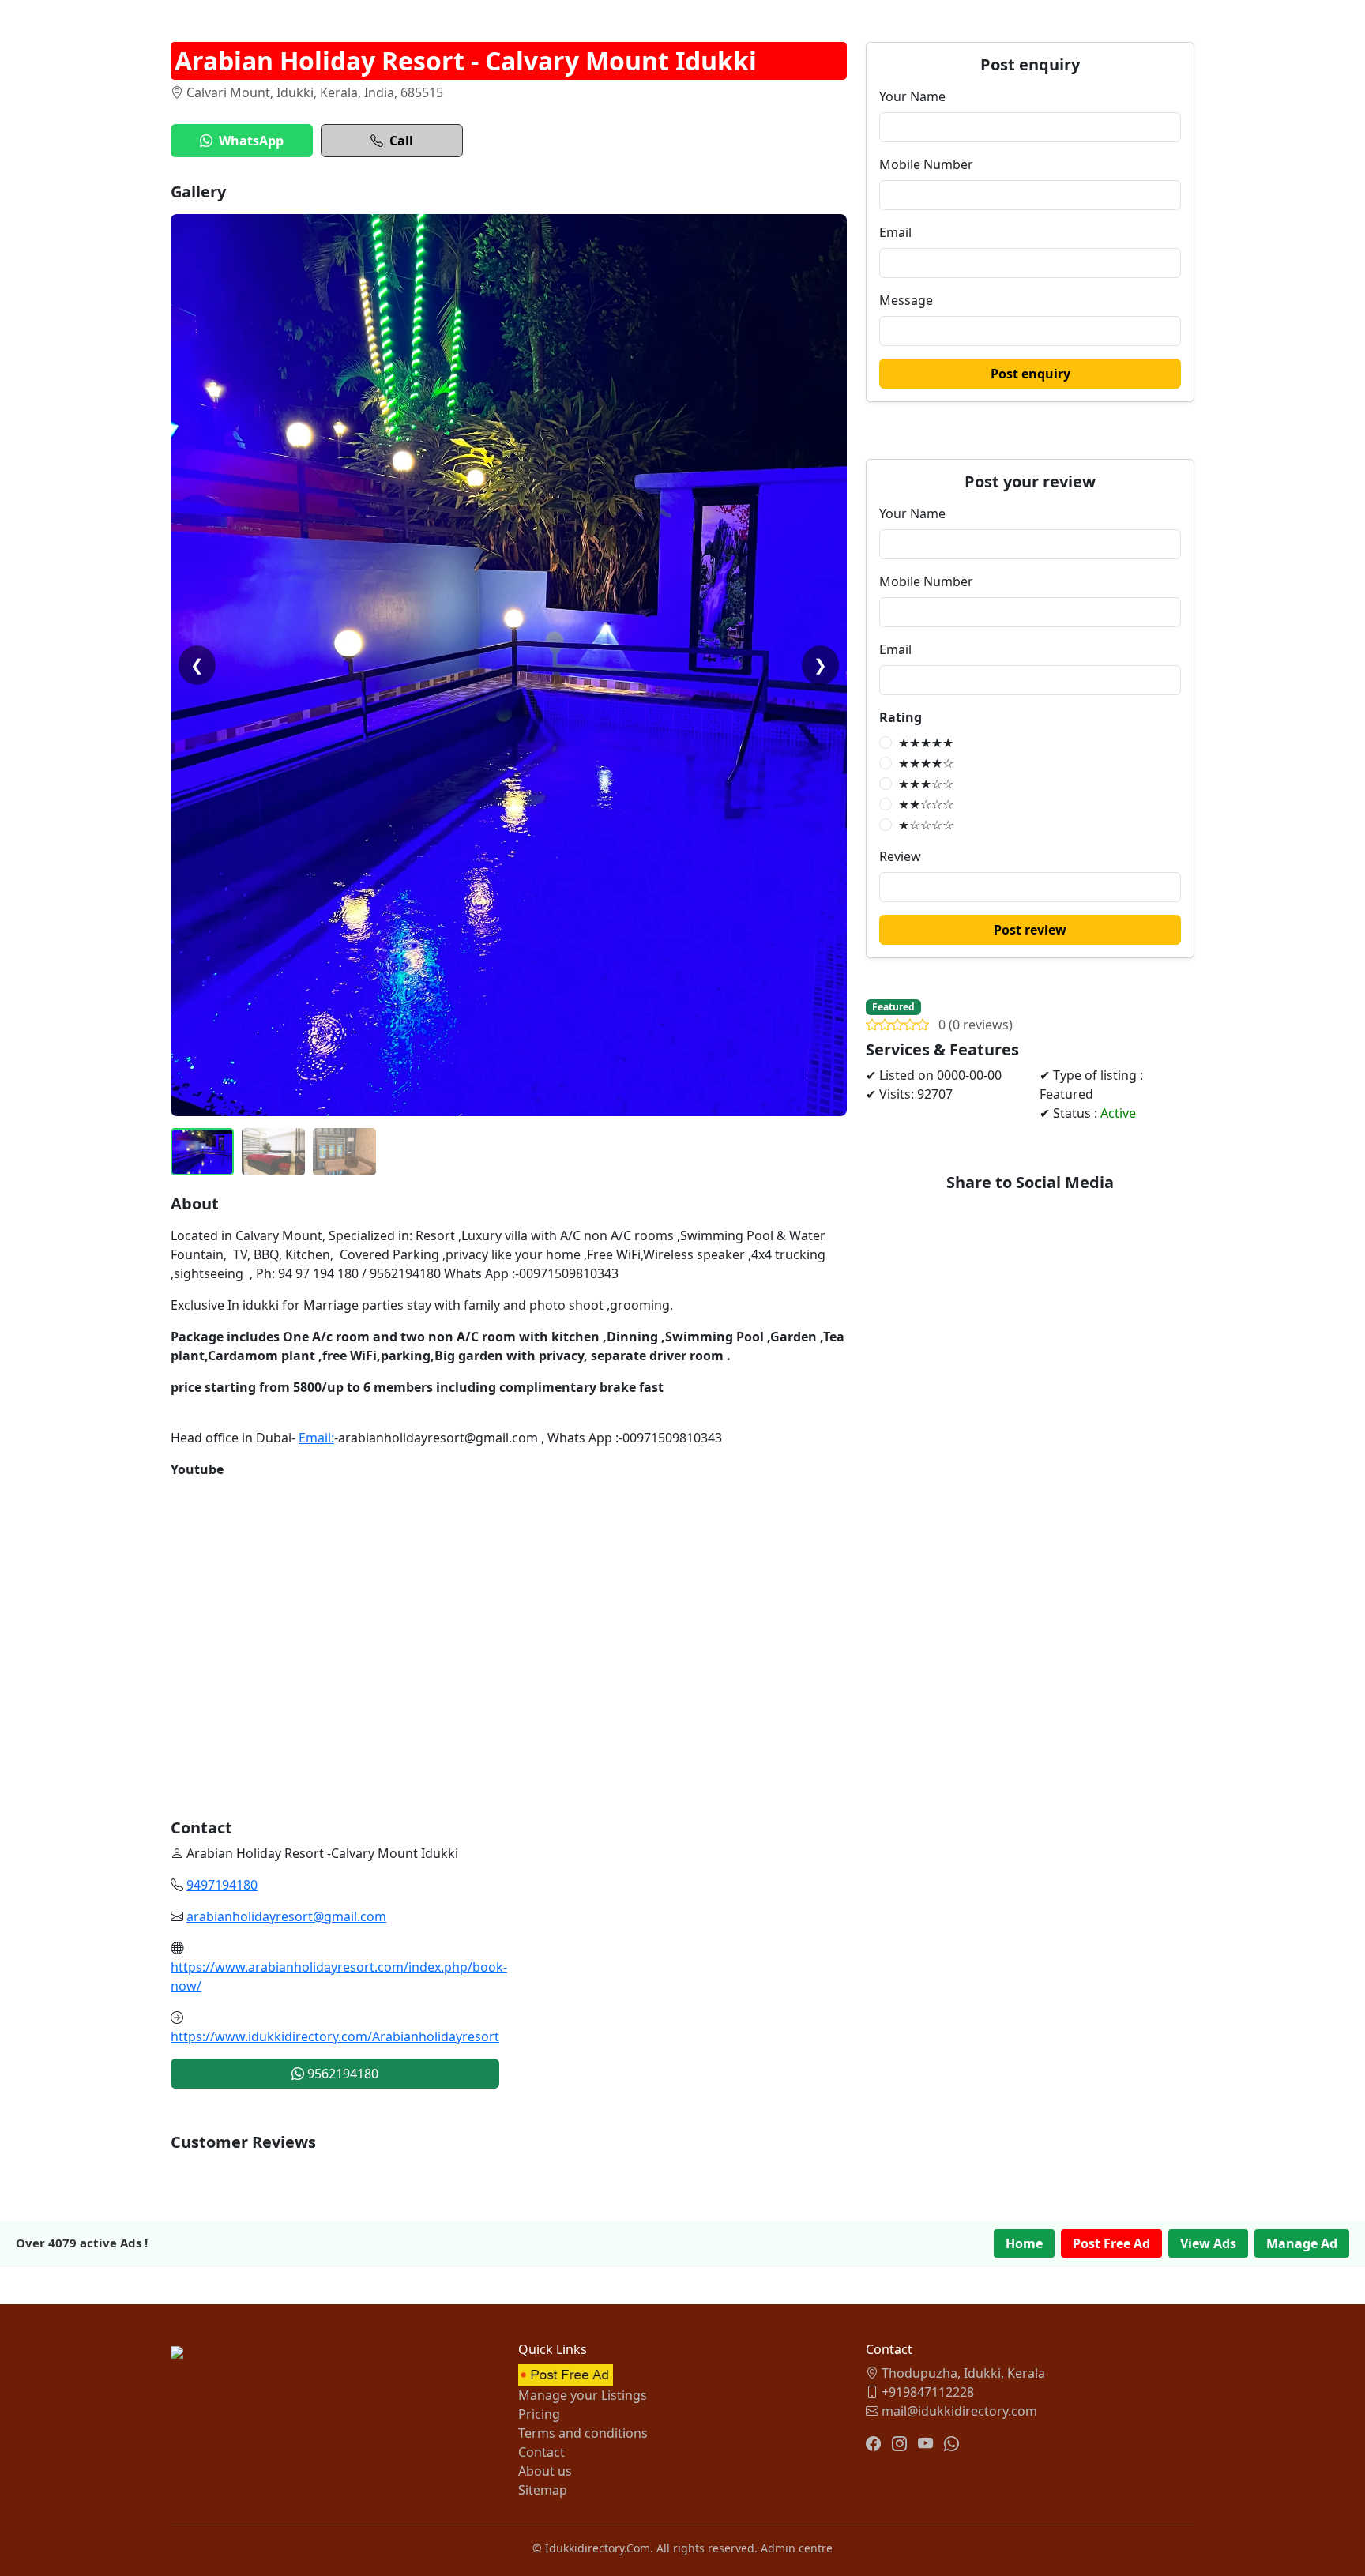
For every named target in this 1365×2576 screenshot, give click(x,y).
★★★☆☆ (926, 784)
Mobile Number (926, 164)
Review (900, 856)
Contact (541, 2452)
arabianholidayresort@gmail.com (286, 1916)
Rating (901, 717)
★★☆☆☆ (926, 804)
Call (401, 141)
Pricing (539, 2414)
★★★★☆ (926, 763)
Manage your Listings (583, 2395)
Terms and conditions (583, 2433)
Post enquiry (1030, 374)
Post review (1030, 930)
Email (895, 232)
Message (906, 300)
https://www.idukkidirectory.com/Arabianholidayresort (335, 2036)
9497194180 (222, 1885)
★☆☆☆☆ (926, 825)
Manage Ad (1302, 2243)
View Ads (1208, 2243)
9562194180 (341, 2074)
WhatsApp (251, 141)
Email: (316, 1438)
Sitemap (543, 2490)
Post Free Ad (1111, 2243)
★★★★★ (926, 743)
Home (1024, 2243)
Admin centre (797, 2548)
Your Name (912, 96)
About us (545, 2471)
